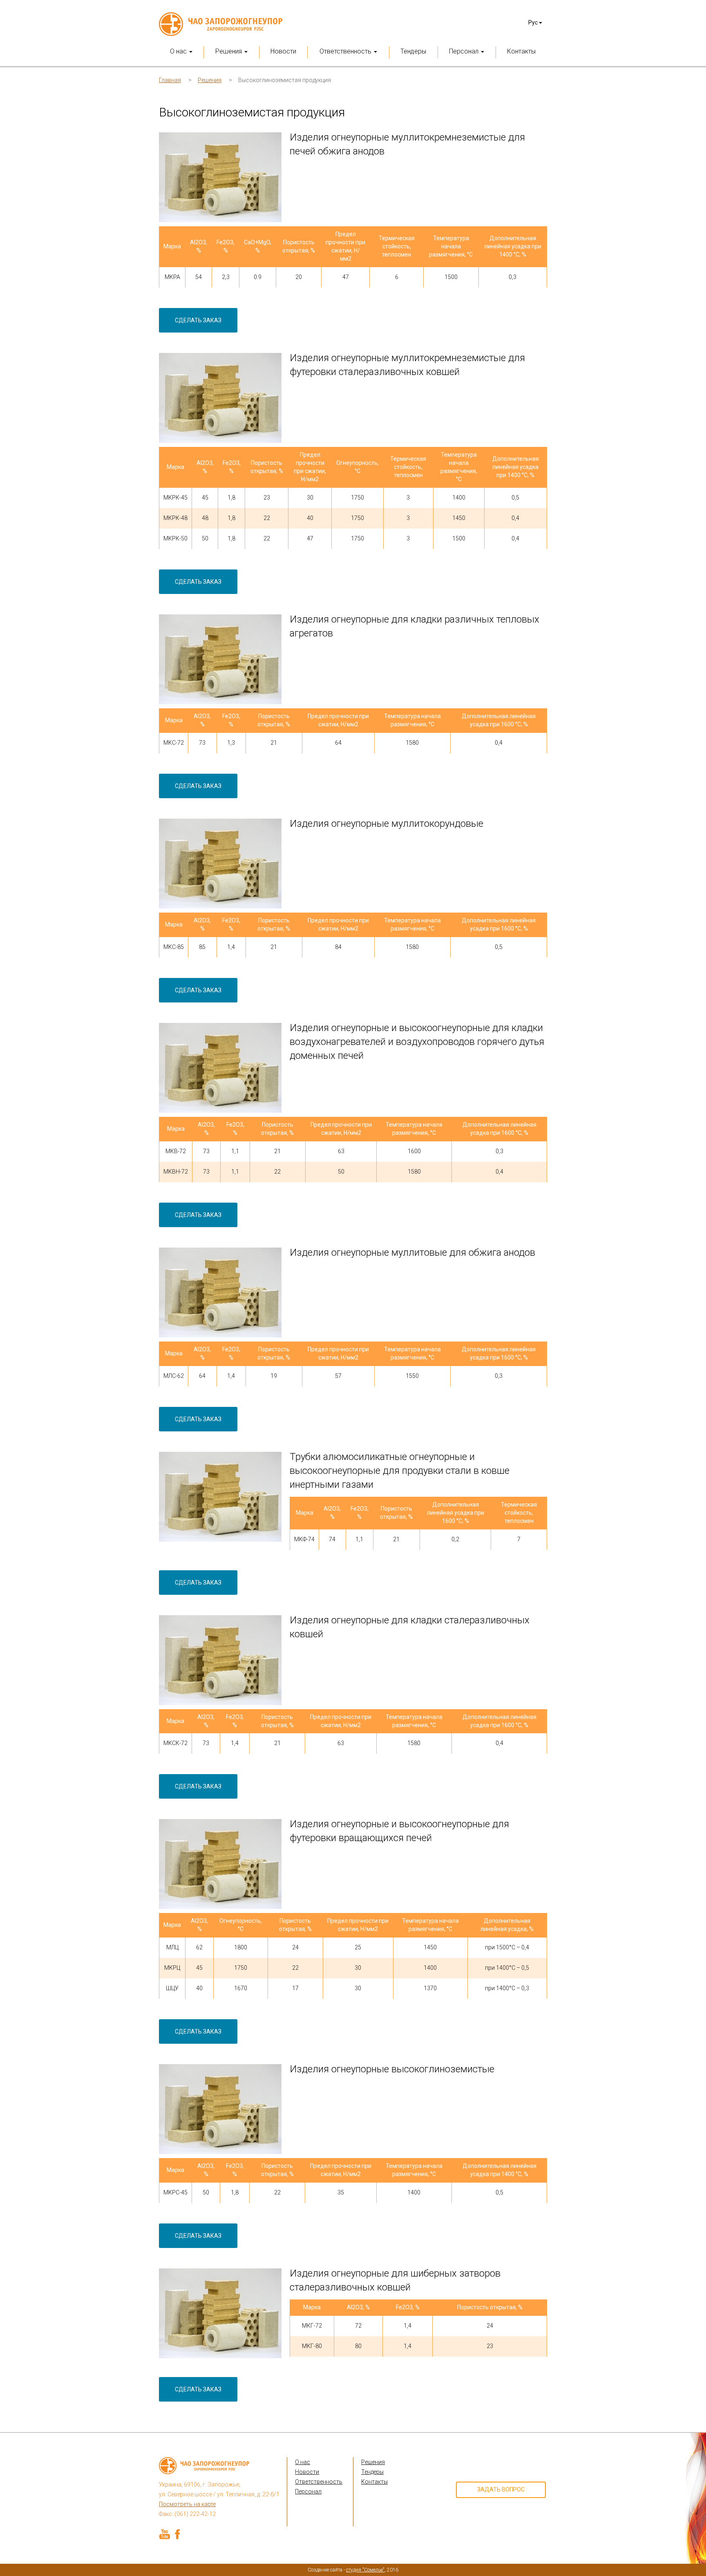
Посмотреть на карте (187, 2504)
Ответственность (319, 2482)
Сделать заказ (198, 320)
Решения (210, 80)
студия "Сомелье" (365, 2570)
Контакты (521, 51)
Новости (283, 51)
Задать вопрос (501, 2489)
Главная (170, 80)
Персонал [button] (465, 51)
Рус (534, 22)
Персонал (308, 2491)
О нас (303, 2462)
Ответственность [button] (346, 51)
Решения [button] (229, 51)
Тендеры (413, 51)
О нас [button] (179, 51)
